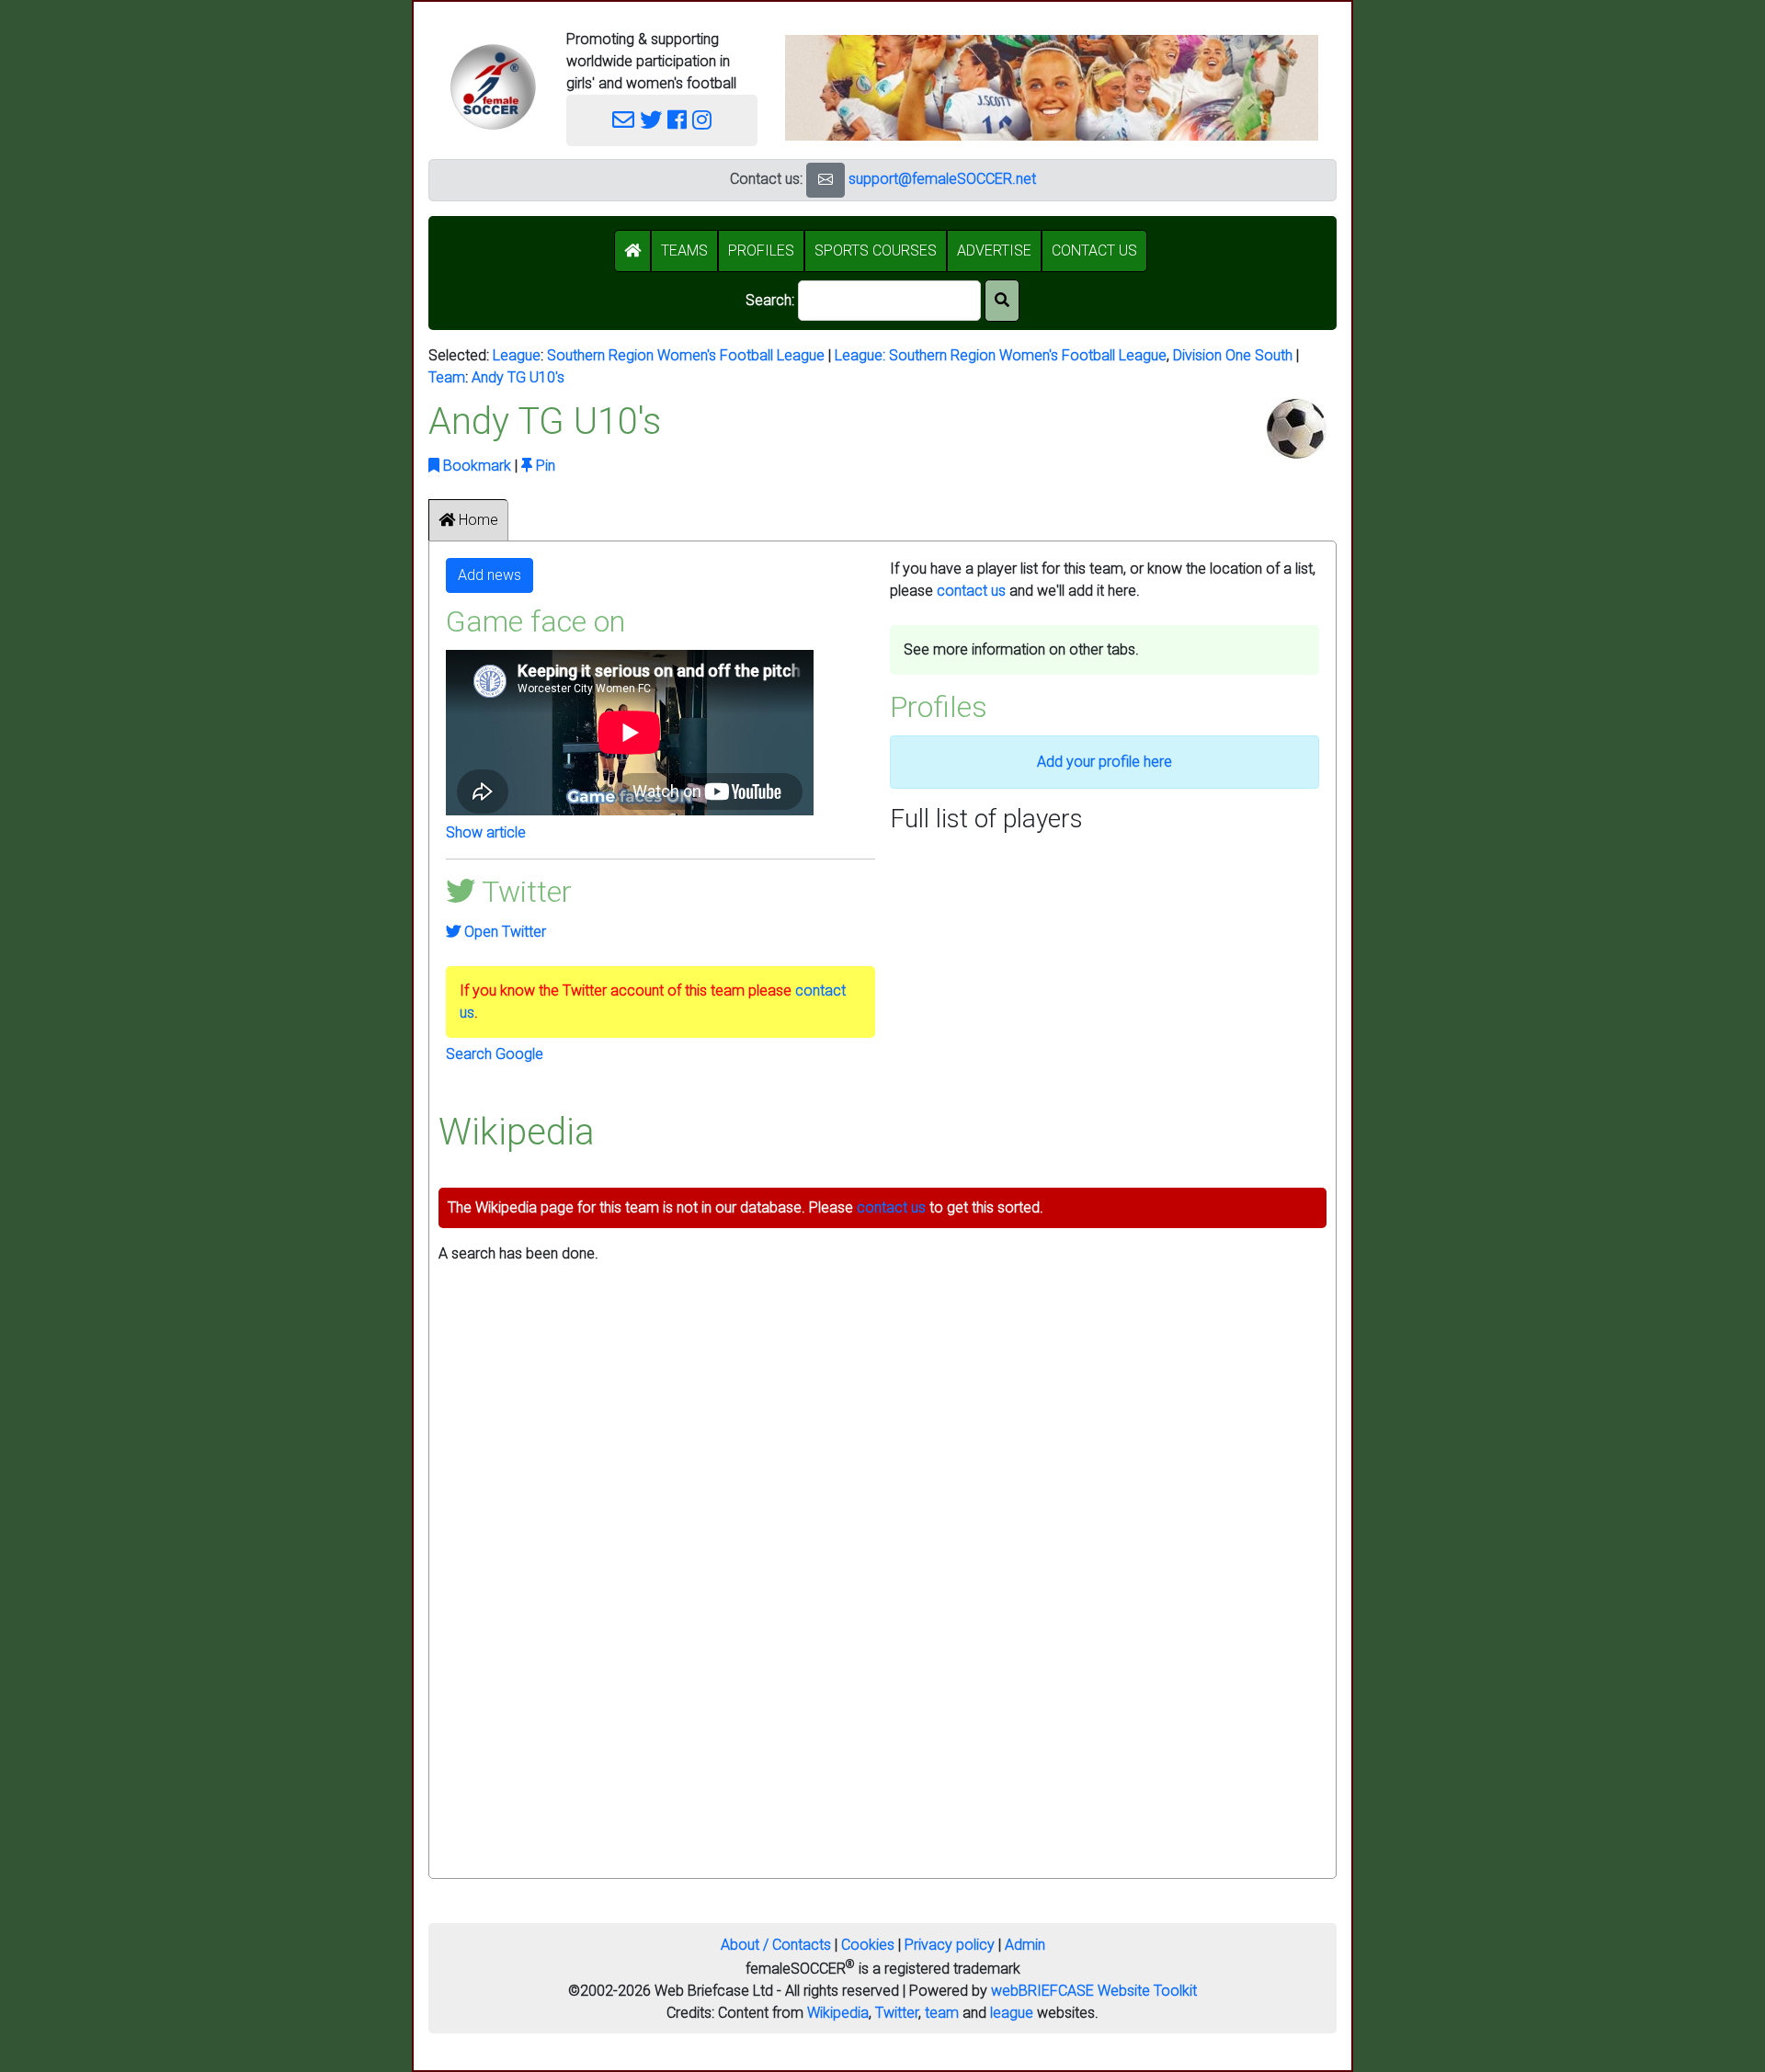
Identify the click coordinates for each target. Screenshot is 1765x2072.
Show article (486, 832)
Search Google (495, 1054)
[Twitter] (651, 120)
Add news (490, 575)
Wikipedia (838, 2013)
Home (477, 520)
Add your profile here (1105, 762)
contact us (971, 591)
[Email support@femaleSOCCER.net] (623, 120)
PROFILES (761, 250)
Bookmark (475, 466)
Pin (544, 466)
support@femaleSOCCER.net (942, 179)
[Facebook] (677, 120)
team (942, 2013)
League (517, 355)
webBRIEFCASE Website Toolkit (1094, 1991)
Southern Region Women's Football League (686, 355)
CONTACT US (1094, 250)
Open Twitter (503, 932)
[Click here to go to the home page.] (493, 87)
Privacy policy (950, 1945)
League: (862, 355)
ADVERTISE (994, 250)
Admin (1025, 1945)
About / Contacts (776, 1945)
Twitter (897, 2013)
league (1012, 2013)
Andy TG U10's (518, 377)
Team (447, 377)
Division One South (1233, 355)
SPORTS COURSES (876, 250)
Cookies (868, 1945)
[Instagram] (702, 120)
